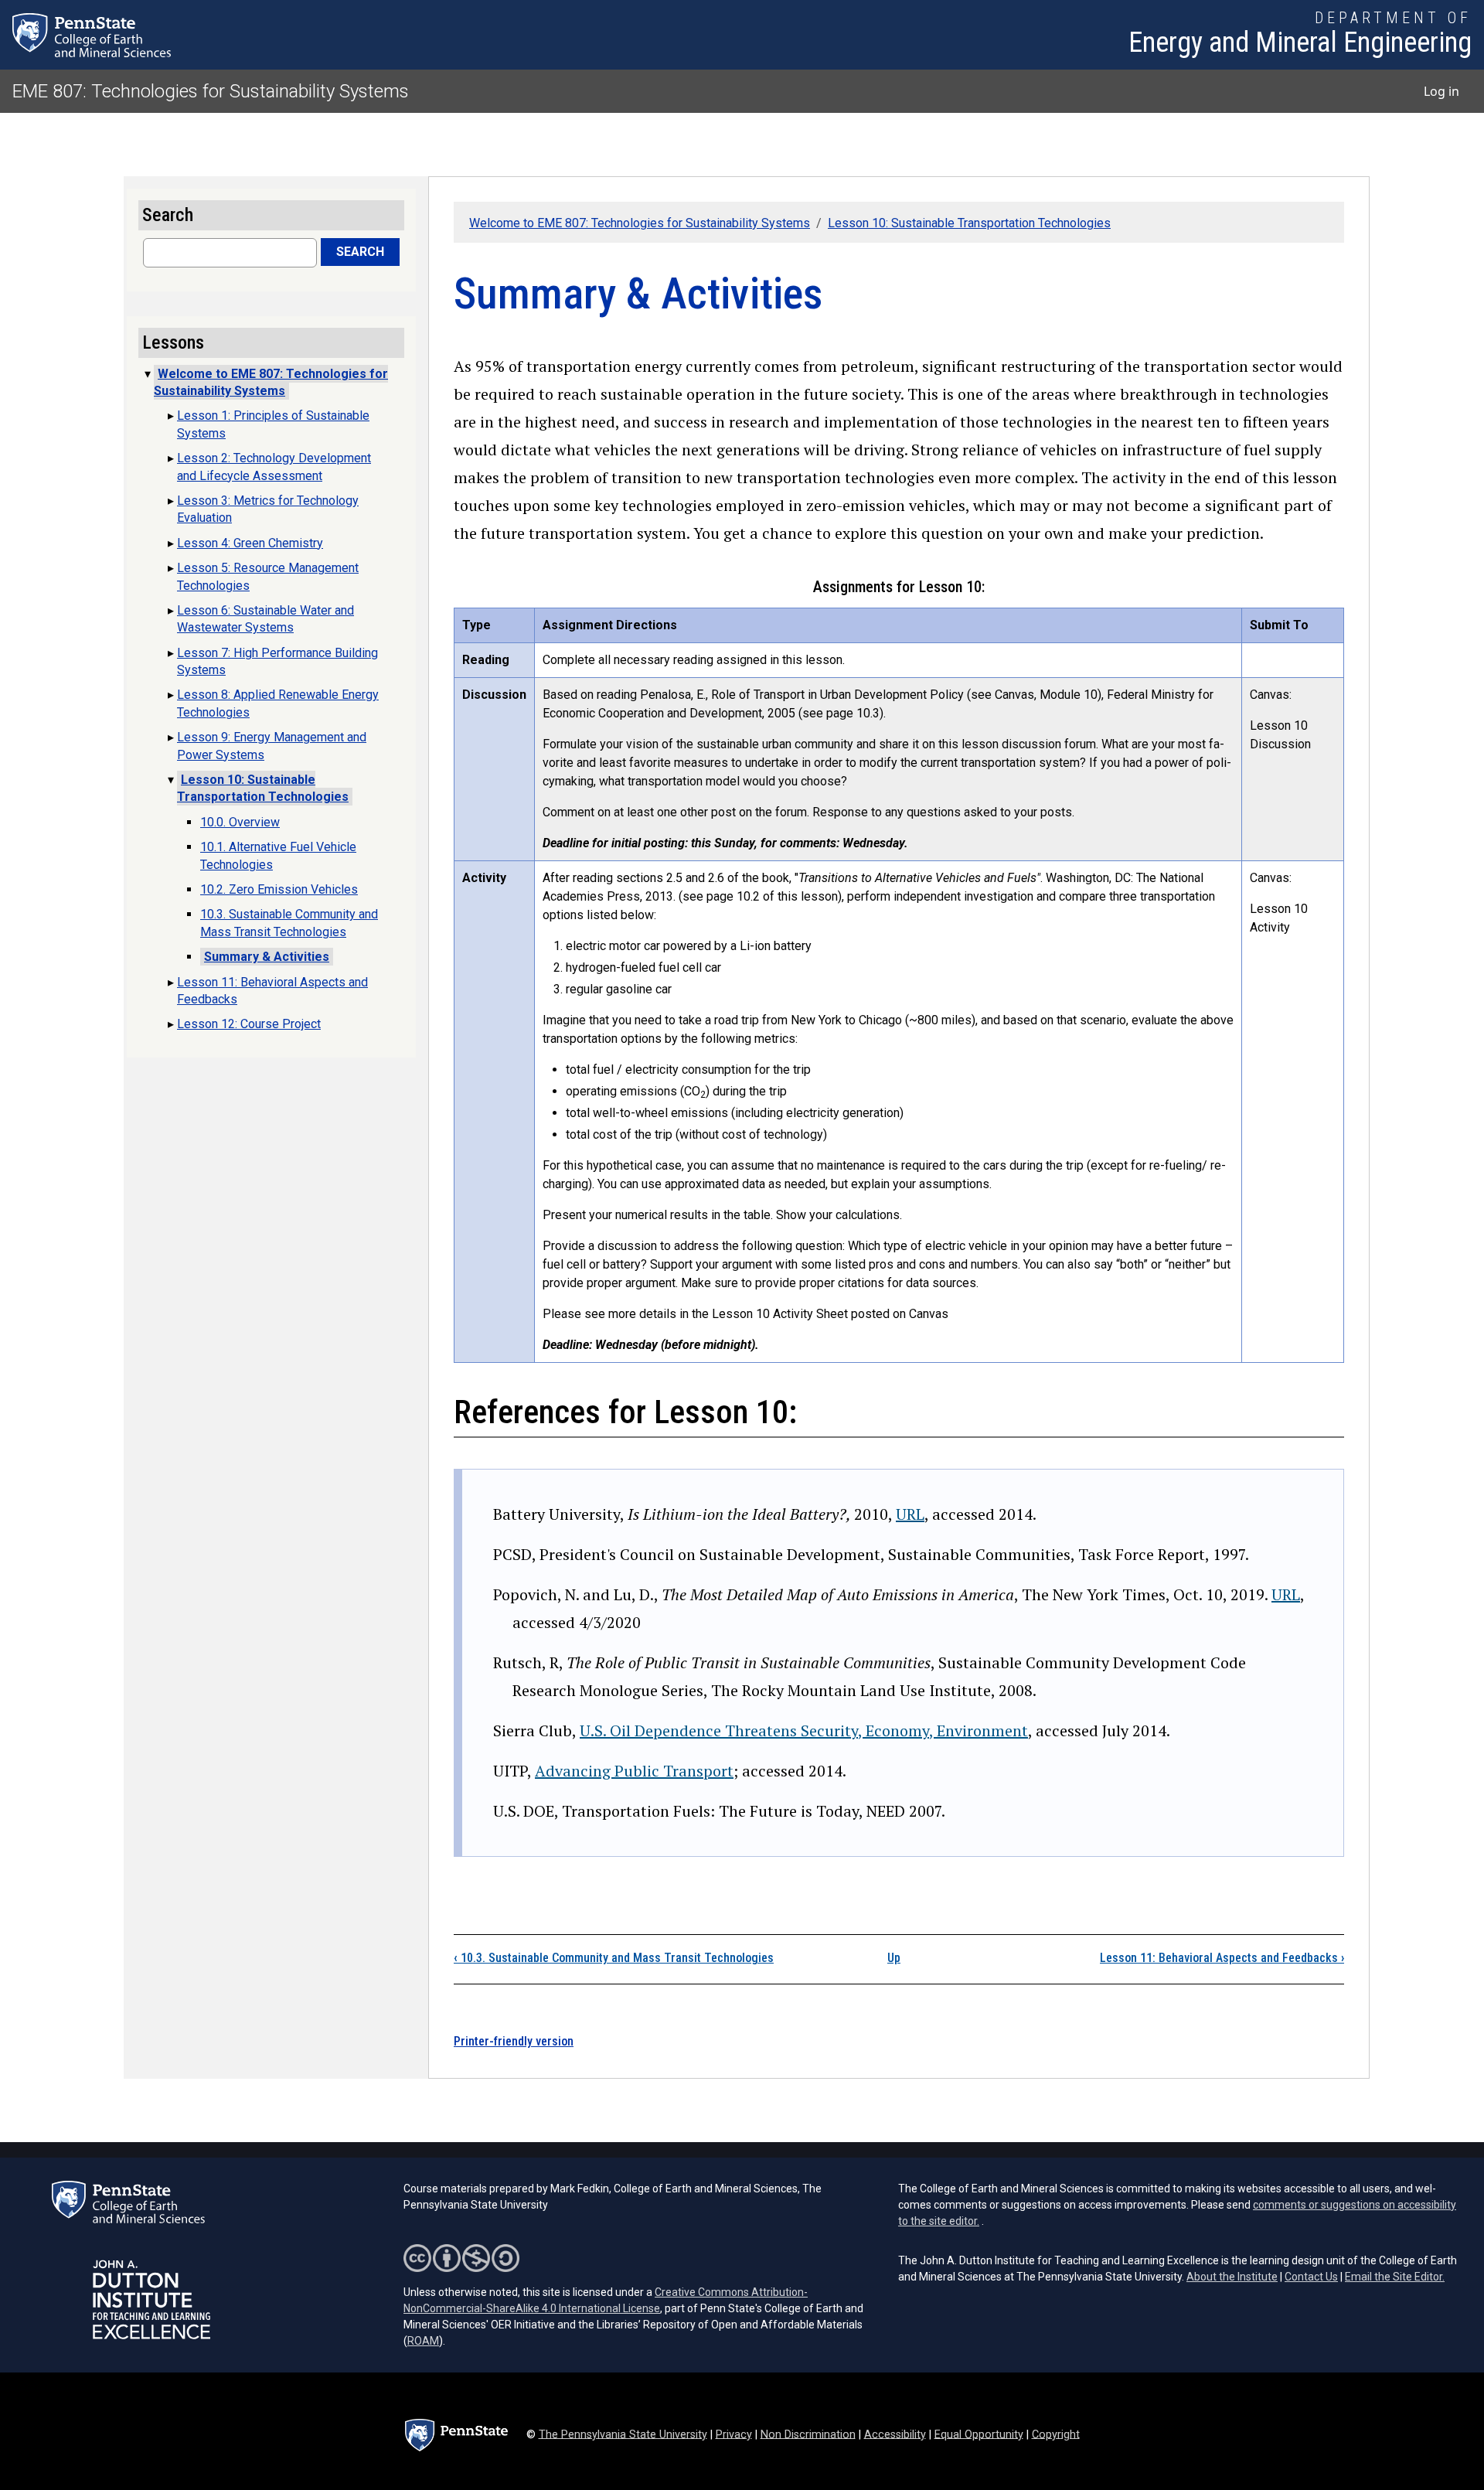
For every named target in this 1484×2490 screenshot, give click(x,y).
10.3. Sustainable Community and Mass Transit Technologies (614, 1958)
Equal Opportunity (979, 2434)
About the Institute (1232, 2277)
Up (894, 1958)
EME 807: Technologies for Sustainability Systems (211, 91)
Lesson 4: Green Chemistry (250, 543)
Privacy (734, 2434)
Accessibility (895, 2434)
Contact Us (1311, 2277)
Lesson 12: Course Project (249, 1024)
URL (910, 1514)
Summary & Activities (267, 957)
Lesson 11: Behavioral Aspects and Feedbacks (1222, 1958)
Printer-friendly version (514, 2041)
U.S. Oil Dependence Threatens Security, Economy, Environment (804, 1730)
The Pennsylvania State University (623, 2434)
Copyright (1056, 2434)
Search (360, 252)
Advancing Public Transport (634, 1771)
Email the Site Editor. (1395, 2277)
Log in (1441, 91)
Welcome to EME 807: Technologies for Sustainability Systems (640, 223)
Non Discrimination (808, 2434)
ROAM (423, 2341)
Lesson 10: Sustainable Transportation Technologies (969, 223)
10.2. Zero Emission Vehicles (279, 889)
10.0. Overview (240, 822)
